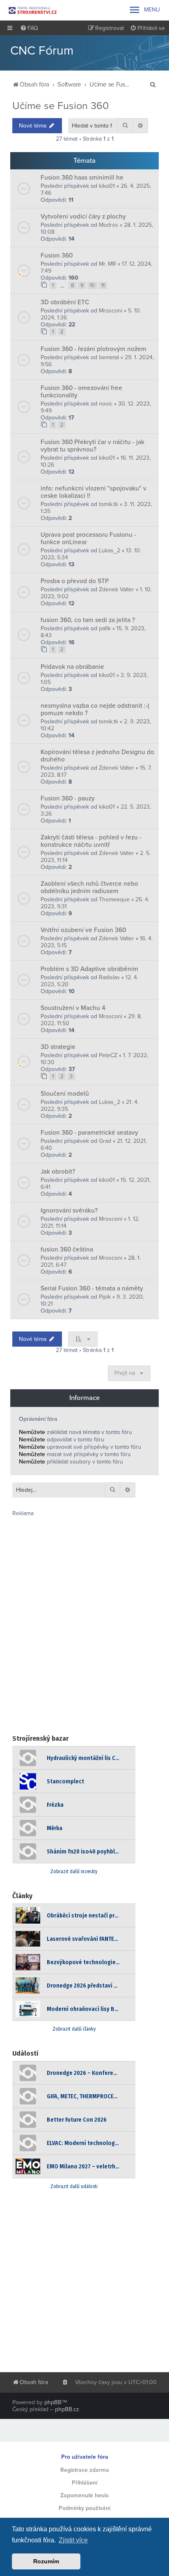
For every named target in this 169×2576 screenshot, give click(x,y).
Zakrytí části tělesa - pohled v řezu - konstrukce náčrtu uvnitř (91, 841)
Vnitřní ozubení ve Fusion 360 (83, 930)
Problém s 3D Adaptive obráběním (89, 969)
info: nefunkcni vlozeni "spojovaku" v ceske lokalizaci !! (94, 492)
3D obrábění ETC (65, 302)
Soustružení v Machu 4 (73, 1008)
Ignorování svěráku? (69, 1210)
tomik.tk (108, 504)
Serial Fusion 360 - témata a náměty (92, 1288)
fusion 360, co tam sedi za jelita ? (88, 620)
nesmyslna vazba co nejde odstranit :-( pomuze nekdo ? (95, 709)
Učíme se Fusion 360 (61, 106)
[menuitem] (29, 28)
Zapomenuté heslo (84, 2495)
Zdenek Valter (116, 589)
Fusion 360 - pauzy (68, 798)
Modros (108, 225)
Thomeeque (114, 899)
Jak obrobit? (58, 1172)
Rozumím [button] (46, 2561)
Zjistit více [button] (73, 2540)
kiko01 (107, 186)
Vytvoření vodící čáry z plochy (83, 217)
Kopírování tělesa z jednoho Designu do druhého (97, 756)
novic (106, 404)
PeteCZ (108, 1055)
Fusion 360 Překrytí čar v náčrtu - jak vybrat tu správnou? (92, 446)
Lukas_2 (110, 551)
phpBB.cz (67, 2409)
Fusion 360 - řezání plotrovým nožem (94, 349)
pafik (105, 628)
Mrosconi (111, 311)
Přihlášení (84, 2483)
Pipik (105, 1297)
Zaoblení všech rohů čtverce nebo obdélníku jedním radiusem (89, 887)
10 (92, 285)
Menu (144, 10)
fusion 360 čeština (67, 1249)
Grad (105, 1141)
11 (103, 285)
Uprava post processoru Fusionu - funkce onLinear (88, 538)
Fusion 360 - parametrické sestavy (89, 1133)
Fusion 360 (57, 255)
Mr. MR (107, 264)
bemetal (109, 357)
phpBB (53, 2402)
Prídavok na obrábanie (72, 667)
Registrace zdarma (85, 2470)
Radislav (109, 977)
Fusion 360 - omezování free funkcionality (81, 392)
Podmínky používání (84, 2508)
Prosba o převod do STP (75, 581)
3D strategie (58, 1047)
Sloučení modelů (65, 1094)
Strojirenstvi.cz (33, 10)
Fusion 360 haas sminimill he (82, 178)
